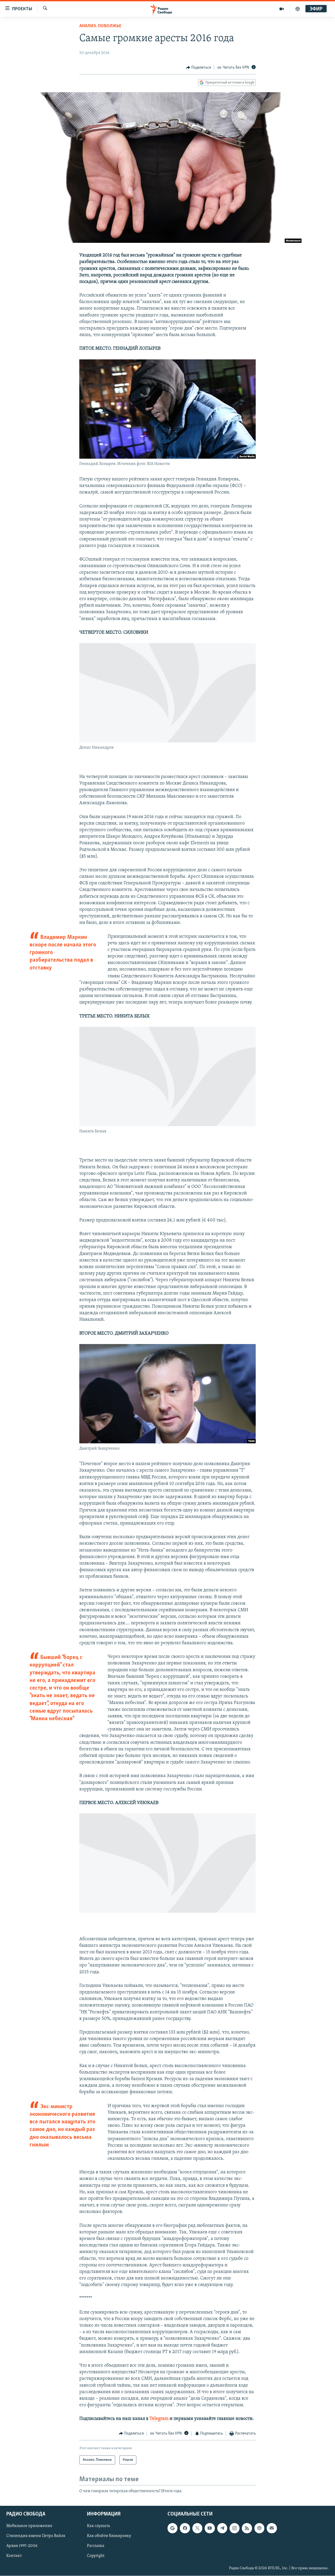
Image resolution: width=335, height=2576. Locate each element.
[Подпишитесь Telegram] (222, 2528)
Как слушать (98, 2526)
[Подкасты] (259, 2528)
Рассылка (96, 2546)
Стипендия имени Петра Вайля (36, 2536)
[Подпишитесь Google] (172, 2528)
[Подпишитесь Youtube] (210, 2528)
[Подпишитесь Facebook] (185, 2528)
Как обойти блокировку (109, 2536)
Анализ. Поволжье (100, 26)
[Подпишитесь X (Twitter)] (197, 2528)
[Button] (199, 68)
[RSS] (247, 2528)
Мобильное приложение (29, 2526)
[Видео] (282, 9)
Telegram (159, 2419)
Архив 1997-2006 (22, 2546)
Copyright (96, 2556)
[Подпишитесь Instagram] (234, 2528)
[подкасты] (298, 9)
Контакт (14, 2556)
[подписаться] (272, 2528)
